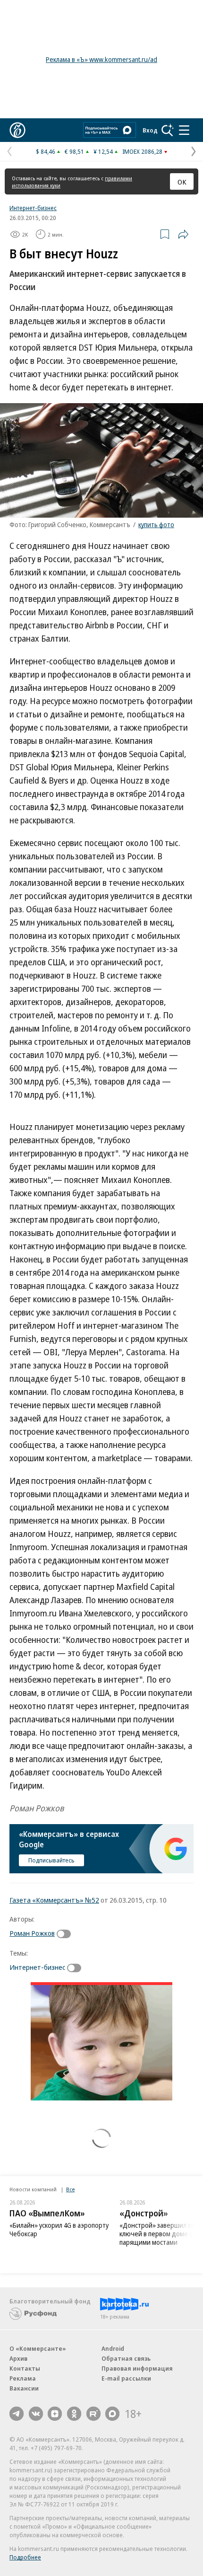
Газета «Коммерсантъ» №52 (54, 1900)
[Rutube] (93, 2414)
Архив (18, 2358)
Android (113, 2348)
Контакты (25, 2368)
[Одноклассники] (74, 2414)
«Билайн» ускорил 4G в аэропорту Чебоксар (59, 2229)
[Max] (112, 2414)
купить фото (156, 525)
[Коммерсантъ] (17, 130)
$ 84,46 (46, 151)
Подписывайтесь (51, 1860)
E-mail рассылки (126, 2378)
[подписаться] (66, 1934)
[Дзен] (55, 2414)
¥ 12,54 (103, 151)
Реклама (23, 2378)
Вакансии (24, 2388)
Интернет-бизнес (33, 208)
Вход (150, 130)
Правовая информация (137, 2368)
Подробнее (25, 2557)
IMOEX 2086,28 (142, 151)
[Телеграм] (17, 2414)
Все (70, 2189)
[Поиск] (168, 130)
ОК (182, 182)
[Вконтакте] (36, 2414)
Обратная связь (126, 2358)
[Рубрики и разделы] (184, 130)
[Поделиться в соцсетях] (183, 234)
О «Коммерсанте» (38, 2348)
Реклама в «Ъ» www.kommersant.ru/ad (101, 59)
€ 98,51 (74, 151)
